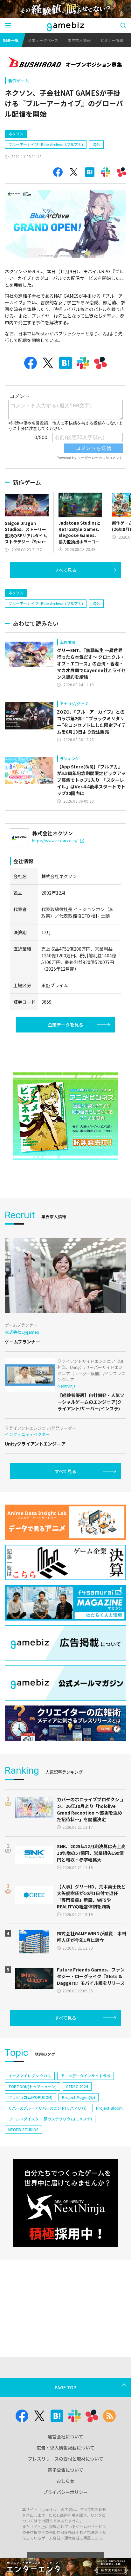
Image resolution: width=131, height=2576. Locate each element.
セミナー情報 (112, 40)
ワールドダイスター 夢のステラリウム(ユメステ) (50, 2119)
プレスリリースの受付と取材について (66, 2459)
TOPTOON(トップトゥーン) (32, 2086)
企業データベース (43, 40)
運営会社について (65, 2437)
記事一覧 (11, 40)
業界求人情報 (79, 40)
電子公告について (65, 2470)
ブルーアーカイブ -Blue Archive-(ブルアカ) (46, 144)
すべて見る (65, 570)
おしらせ (65, 2481)
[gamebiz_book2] (65, 1116)
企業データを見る (65, 1025)
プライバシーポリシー (65, 2492)
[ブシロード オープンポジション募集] (65, 63)
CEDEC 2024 (77, 2086)
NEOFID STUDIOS (23, 2129)
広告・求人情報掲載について (65, 2448)
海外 (96, 144)
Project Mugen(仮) (79, 2097)
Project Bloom (109, 2108)
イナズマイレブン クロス (30, 2076)
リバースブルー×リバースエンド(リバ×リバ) (47, 2108)
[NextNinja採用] (65, 2203)
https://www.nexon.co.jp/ (55, 841)
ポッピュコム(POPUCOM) (30, 2097)
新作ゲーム (19, 81)
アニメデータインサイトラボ (86, 2076)
